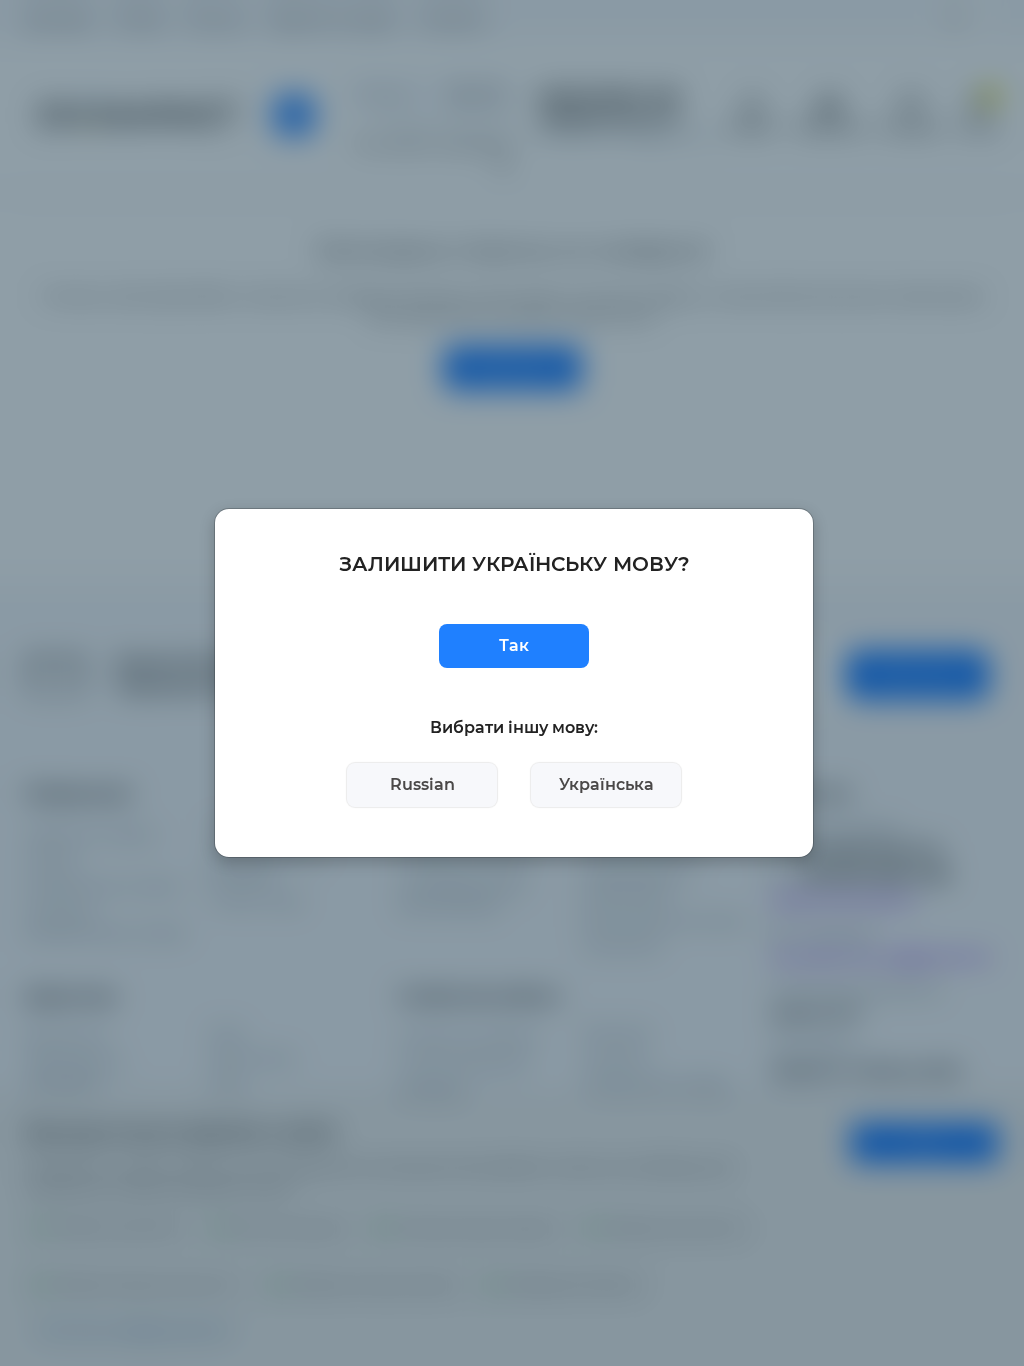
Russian (422, 784)
